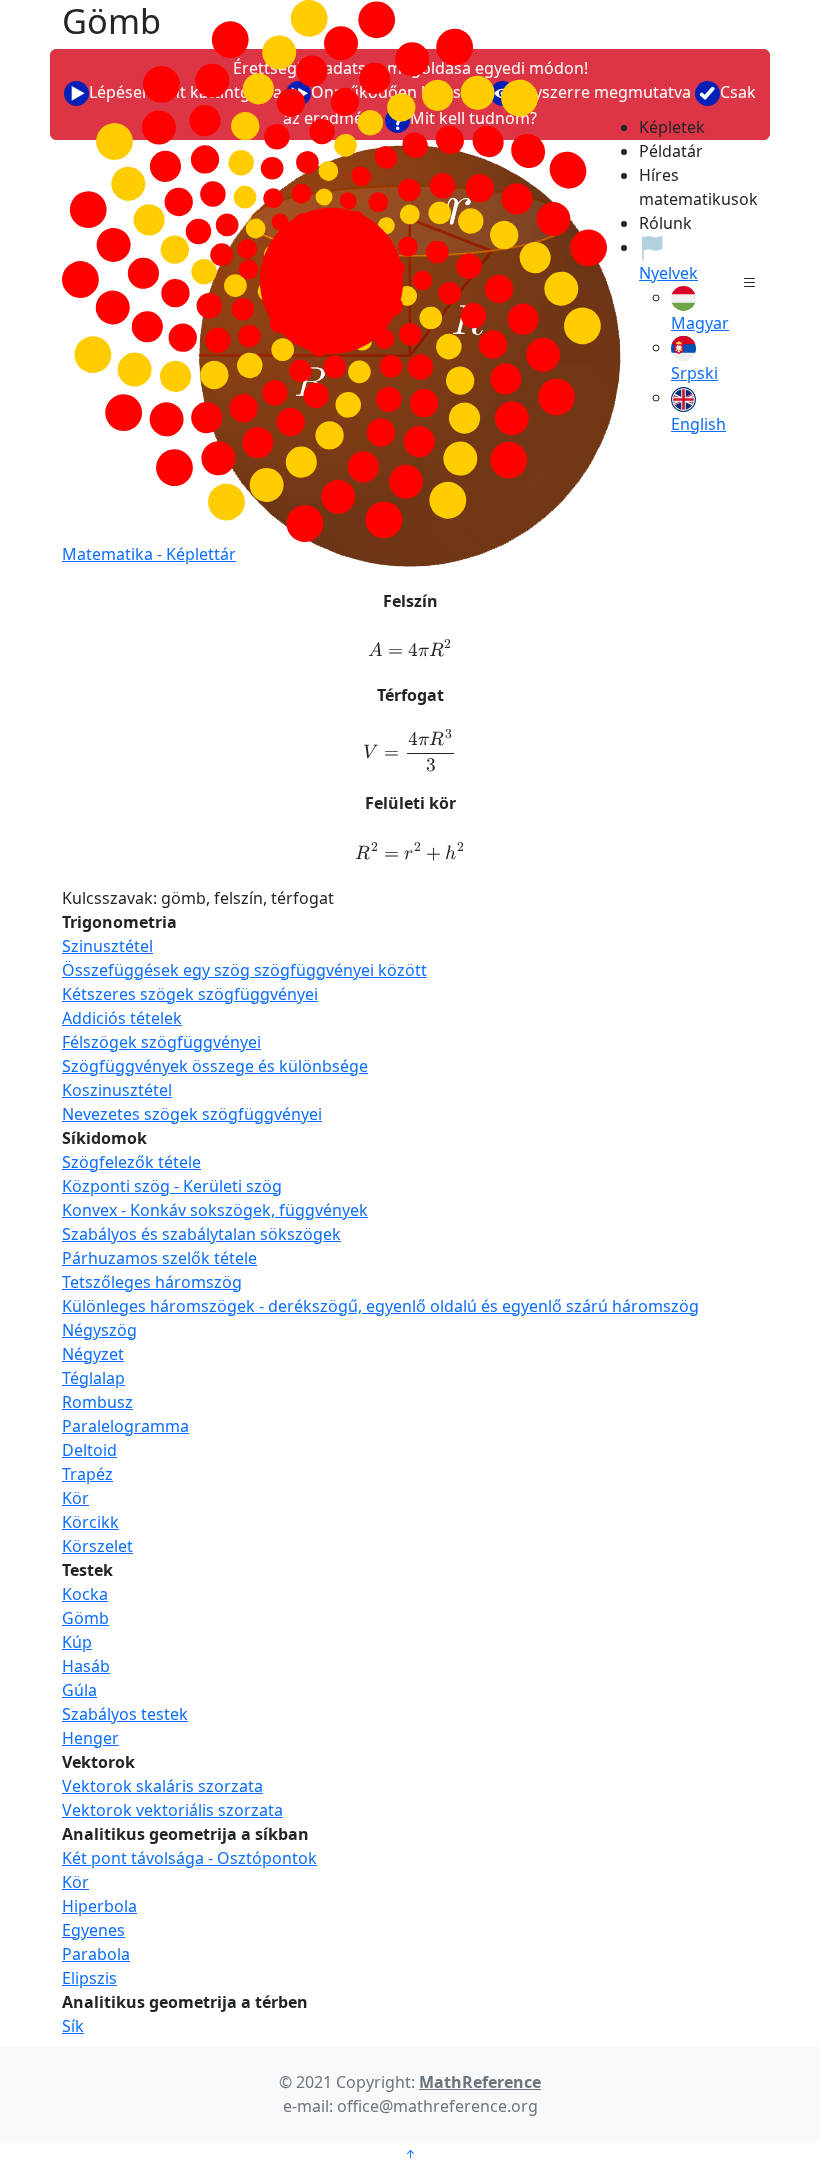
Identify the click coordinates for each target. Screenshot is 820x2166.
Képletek (661, 127)
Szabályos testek (125, 1714)
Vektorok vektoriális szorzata (172, 1810)
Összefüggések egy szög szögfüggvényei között (244, 970)
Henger (90, 1738)
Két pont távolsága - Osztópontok (189, 1858)
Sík (73, 2026)
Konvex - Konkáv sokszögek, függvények (215, 1210)
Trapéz (87, 1474)
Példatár (661, 151)
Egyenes (93, 1930)
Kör (75, 1498)
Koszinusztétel (117, 1090)
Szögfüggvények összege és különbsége (215, 1066)
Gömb (85, 1618)
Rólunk (661, 223)
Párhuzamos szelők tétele (159, 1258)
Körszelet (97, 1546)
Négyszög (99, 1330)
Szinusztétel (107, 946)
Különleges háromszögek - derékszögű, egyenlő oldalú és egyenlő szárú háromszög (380, 1306)
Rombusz (97, 1402)
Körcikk (90, 1522)
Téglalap (93, 1378)
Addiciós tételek (122, 1018)
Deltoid (89, 1450)
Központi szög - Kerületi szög (172, 1186)
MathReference (480, 2082)
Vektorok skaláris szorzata (162, 1786)
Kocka (85, 1594)
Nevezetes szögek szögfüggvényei (192, 1114)
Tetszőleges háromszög (152, 1282)
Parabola (96, 1954)
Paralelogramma (125, 1426)
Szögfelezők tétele (131, 1162)
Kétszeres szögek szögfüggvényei (190, 994)
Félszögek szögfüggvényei (161, 1042)
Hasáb (86, 1666)
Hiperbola (99, 1906)
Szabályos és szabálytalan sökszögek (201, 1234)
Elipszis (89, 1978)
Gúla (79, 1690)
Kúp (77, 1642)
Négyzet (93, 1354)
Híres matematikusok (661, 187)
